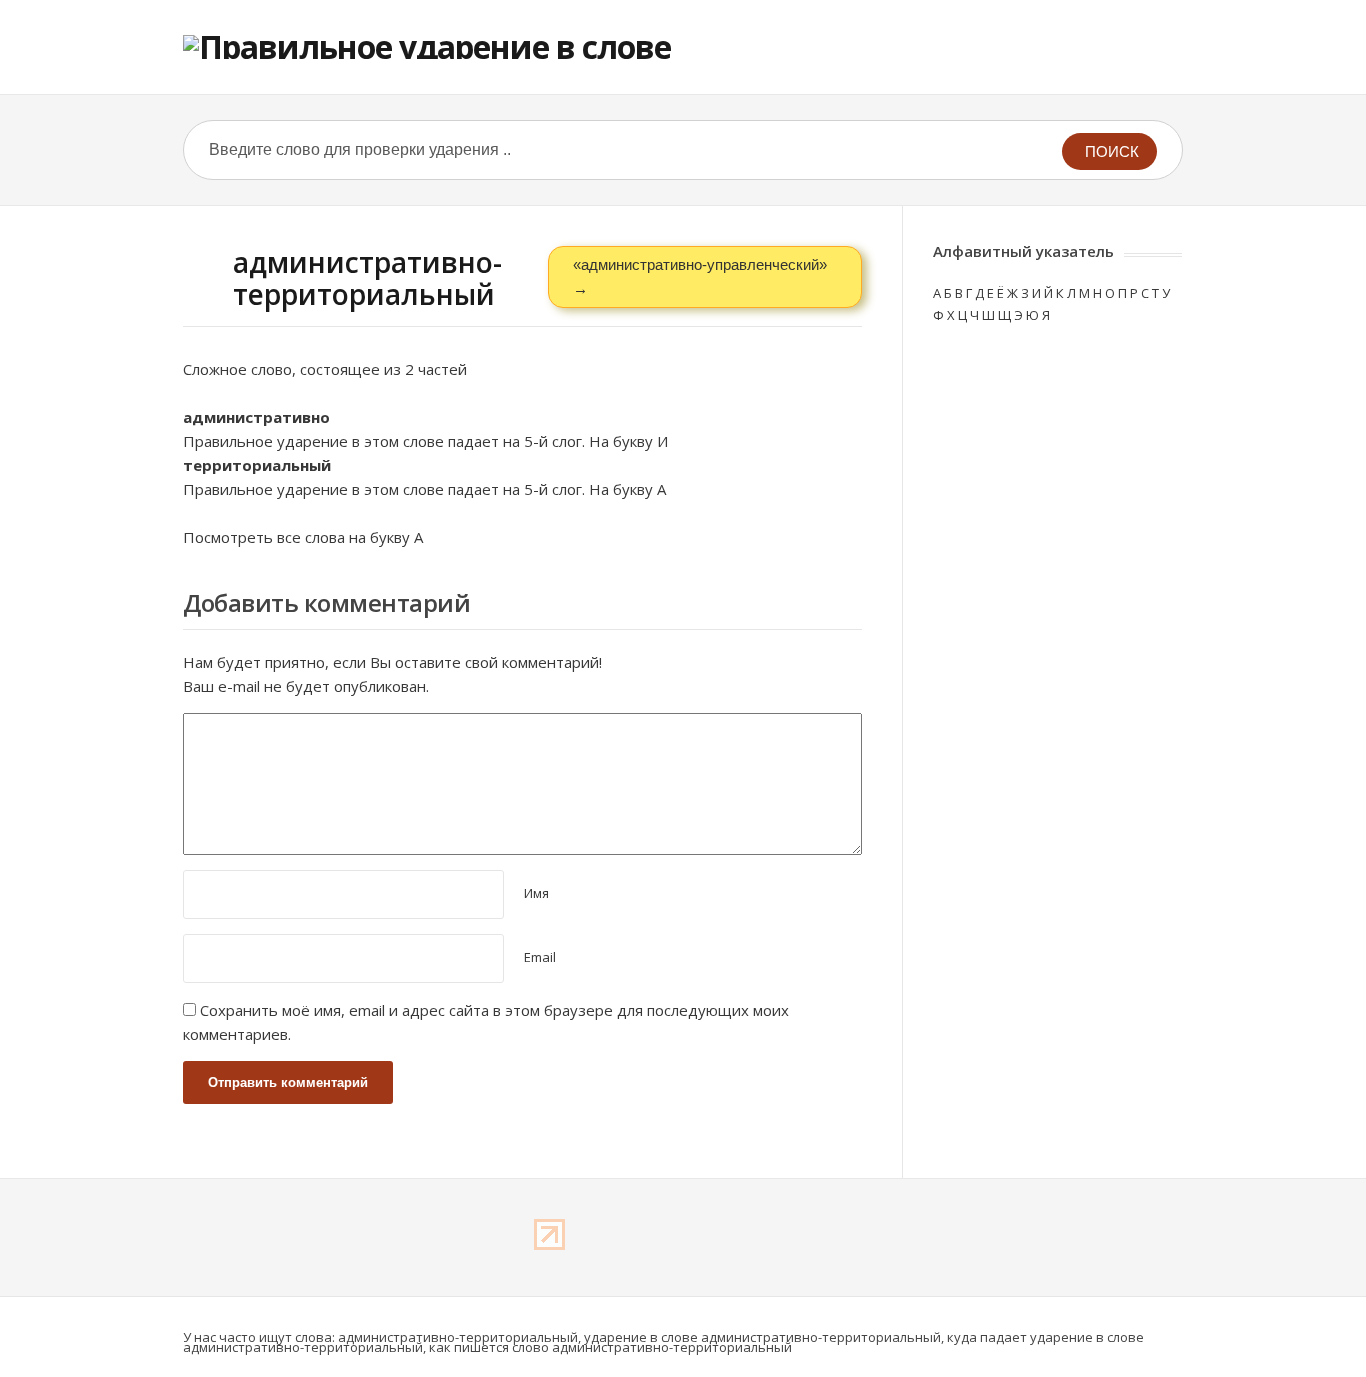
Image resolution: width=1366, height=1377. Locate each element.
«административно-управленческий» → (700, 276)
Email (540, 957)
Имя (536, 893)
